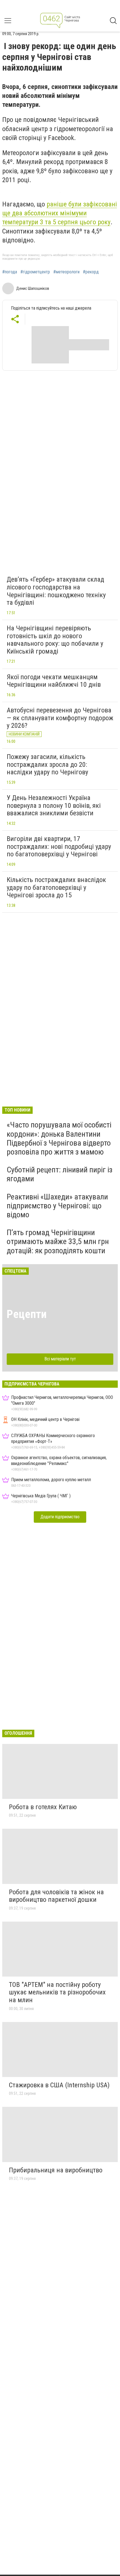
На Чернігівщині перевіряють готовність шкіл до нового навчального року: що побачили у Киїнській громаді (55, 640)
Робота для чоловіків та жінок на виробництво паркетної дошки (56, 1896)
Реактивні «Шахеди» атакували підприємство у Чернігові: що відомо (57, 1206)
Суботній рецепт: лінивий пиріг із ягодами (60, 1174)
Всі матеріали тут (60, 1359)
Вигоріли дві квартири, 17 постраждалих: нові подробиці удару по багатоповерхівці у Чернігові (59, 846)
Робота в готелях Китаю (43, 1807)
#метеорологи (66, 272)
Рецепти (27, 1314)
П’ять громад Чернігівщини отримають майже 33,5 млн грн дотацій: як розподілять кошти (58, 1241)
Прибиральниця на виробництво (56, 2170)
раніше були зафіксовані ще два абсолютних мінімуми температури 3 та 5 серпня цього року (60, 213)
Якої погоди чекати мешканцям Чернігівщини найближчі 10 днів (54, 681)
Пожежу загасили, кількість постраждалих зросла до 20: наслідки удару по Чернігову (47, 764)
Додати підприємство (60, 1517)
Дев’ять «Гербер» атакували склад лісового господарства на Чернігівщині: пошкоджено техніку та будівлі (56, 591)
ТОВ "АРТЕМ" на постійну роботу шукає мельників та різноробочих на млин (57, 1992)
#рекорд (91, 272)
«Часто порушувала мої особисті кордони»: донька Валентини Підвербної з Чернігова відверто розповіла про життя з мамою (59, 1138)
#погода (10, 272)
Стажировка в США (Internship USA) (59, 2085)
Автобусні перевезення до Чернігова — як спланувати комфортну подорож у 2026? (60, 718)
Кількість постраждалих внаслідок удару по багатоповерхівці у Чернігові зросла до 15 (56, 887)
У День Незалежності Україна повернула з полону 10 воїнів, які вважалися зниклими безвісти (54, 805)
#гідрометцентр (35, 272)
